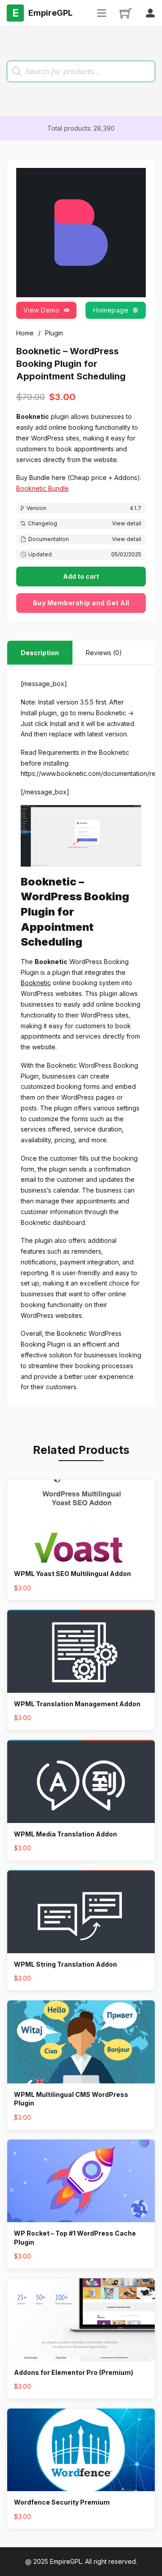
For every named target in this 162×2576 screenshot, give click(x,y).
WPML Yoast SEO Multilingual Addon (72, 1574)
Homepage (111, 310)
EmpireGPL (66, 2561)
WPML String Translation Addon (65, 1964)
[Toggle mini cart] (126, 13)
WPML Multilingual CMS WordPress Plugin (71, 2099)
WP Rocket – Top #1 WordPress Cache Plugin (75, 2238)
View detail (127, 523)
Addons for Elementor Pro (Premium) (74, 2372)
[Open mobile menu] (102, 13)
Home (25, 333)
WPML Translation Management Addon (77, 1704)
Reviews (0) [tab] (104, 653)
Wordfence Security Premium (62, 2502)
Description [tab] (40, 653)
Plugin (54, 333)
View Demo (42, 310)
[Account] (150, 13)
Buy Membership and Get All (81, 603)
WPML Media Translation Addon (65, 1834)
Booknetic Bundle (43, 488)
